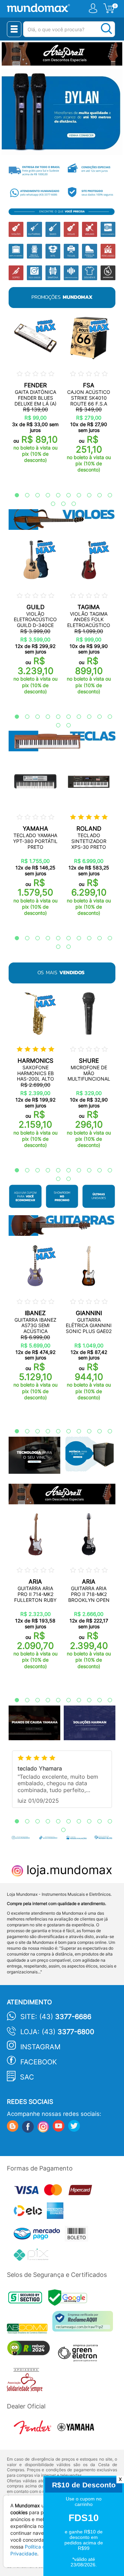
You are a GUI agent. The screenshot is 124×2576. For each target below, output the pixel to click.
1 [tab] (13, 495)
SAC (27, 2077)
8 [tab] (86, 495)
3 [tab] (34, 495)
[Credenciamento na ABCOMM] (30, 2330)
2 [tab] (24, 495)
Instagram (40, 2047)
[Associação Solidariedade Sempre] (26, 2381)
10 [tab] (106, 495)
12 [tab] (60, 504)
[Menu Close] (14, 29)
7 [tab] (75, 495)
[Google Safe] (69, 2299)
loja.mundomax (68, 1870)
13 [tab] (70, 504)
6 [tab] (65, 495)
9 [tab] (96, 495)
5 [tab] (55, 495)
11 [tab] (50, 504)
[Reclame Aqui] (84, 2324)
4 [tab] (44, 495)
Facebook (39, 2062)
